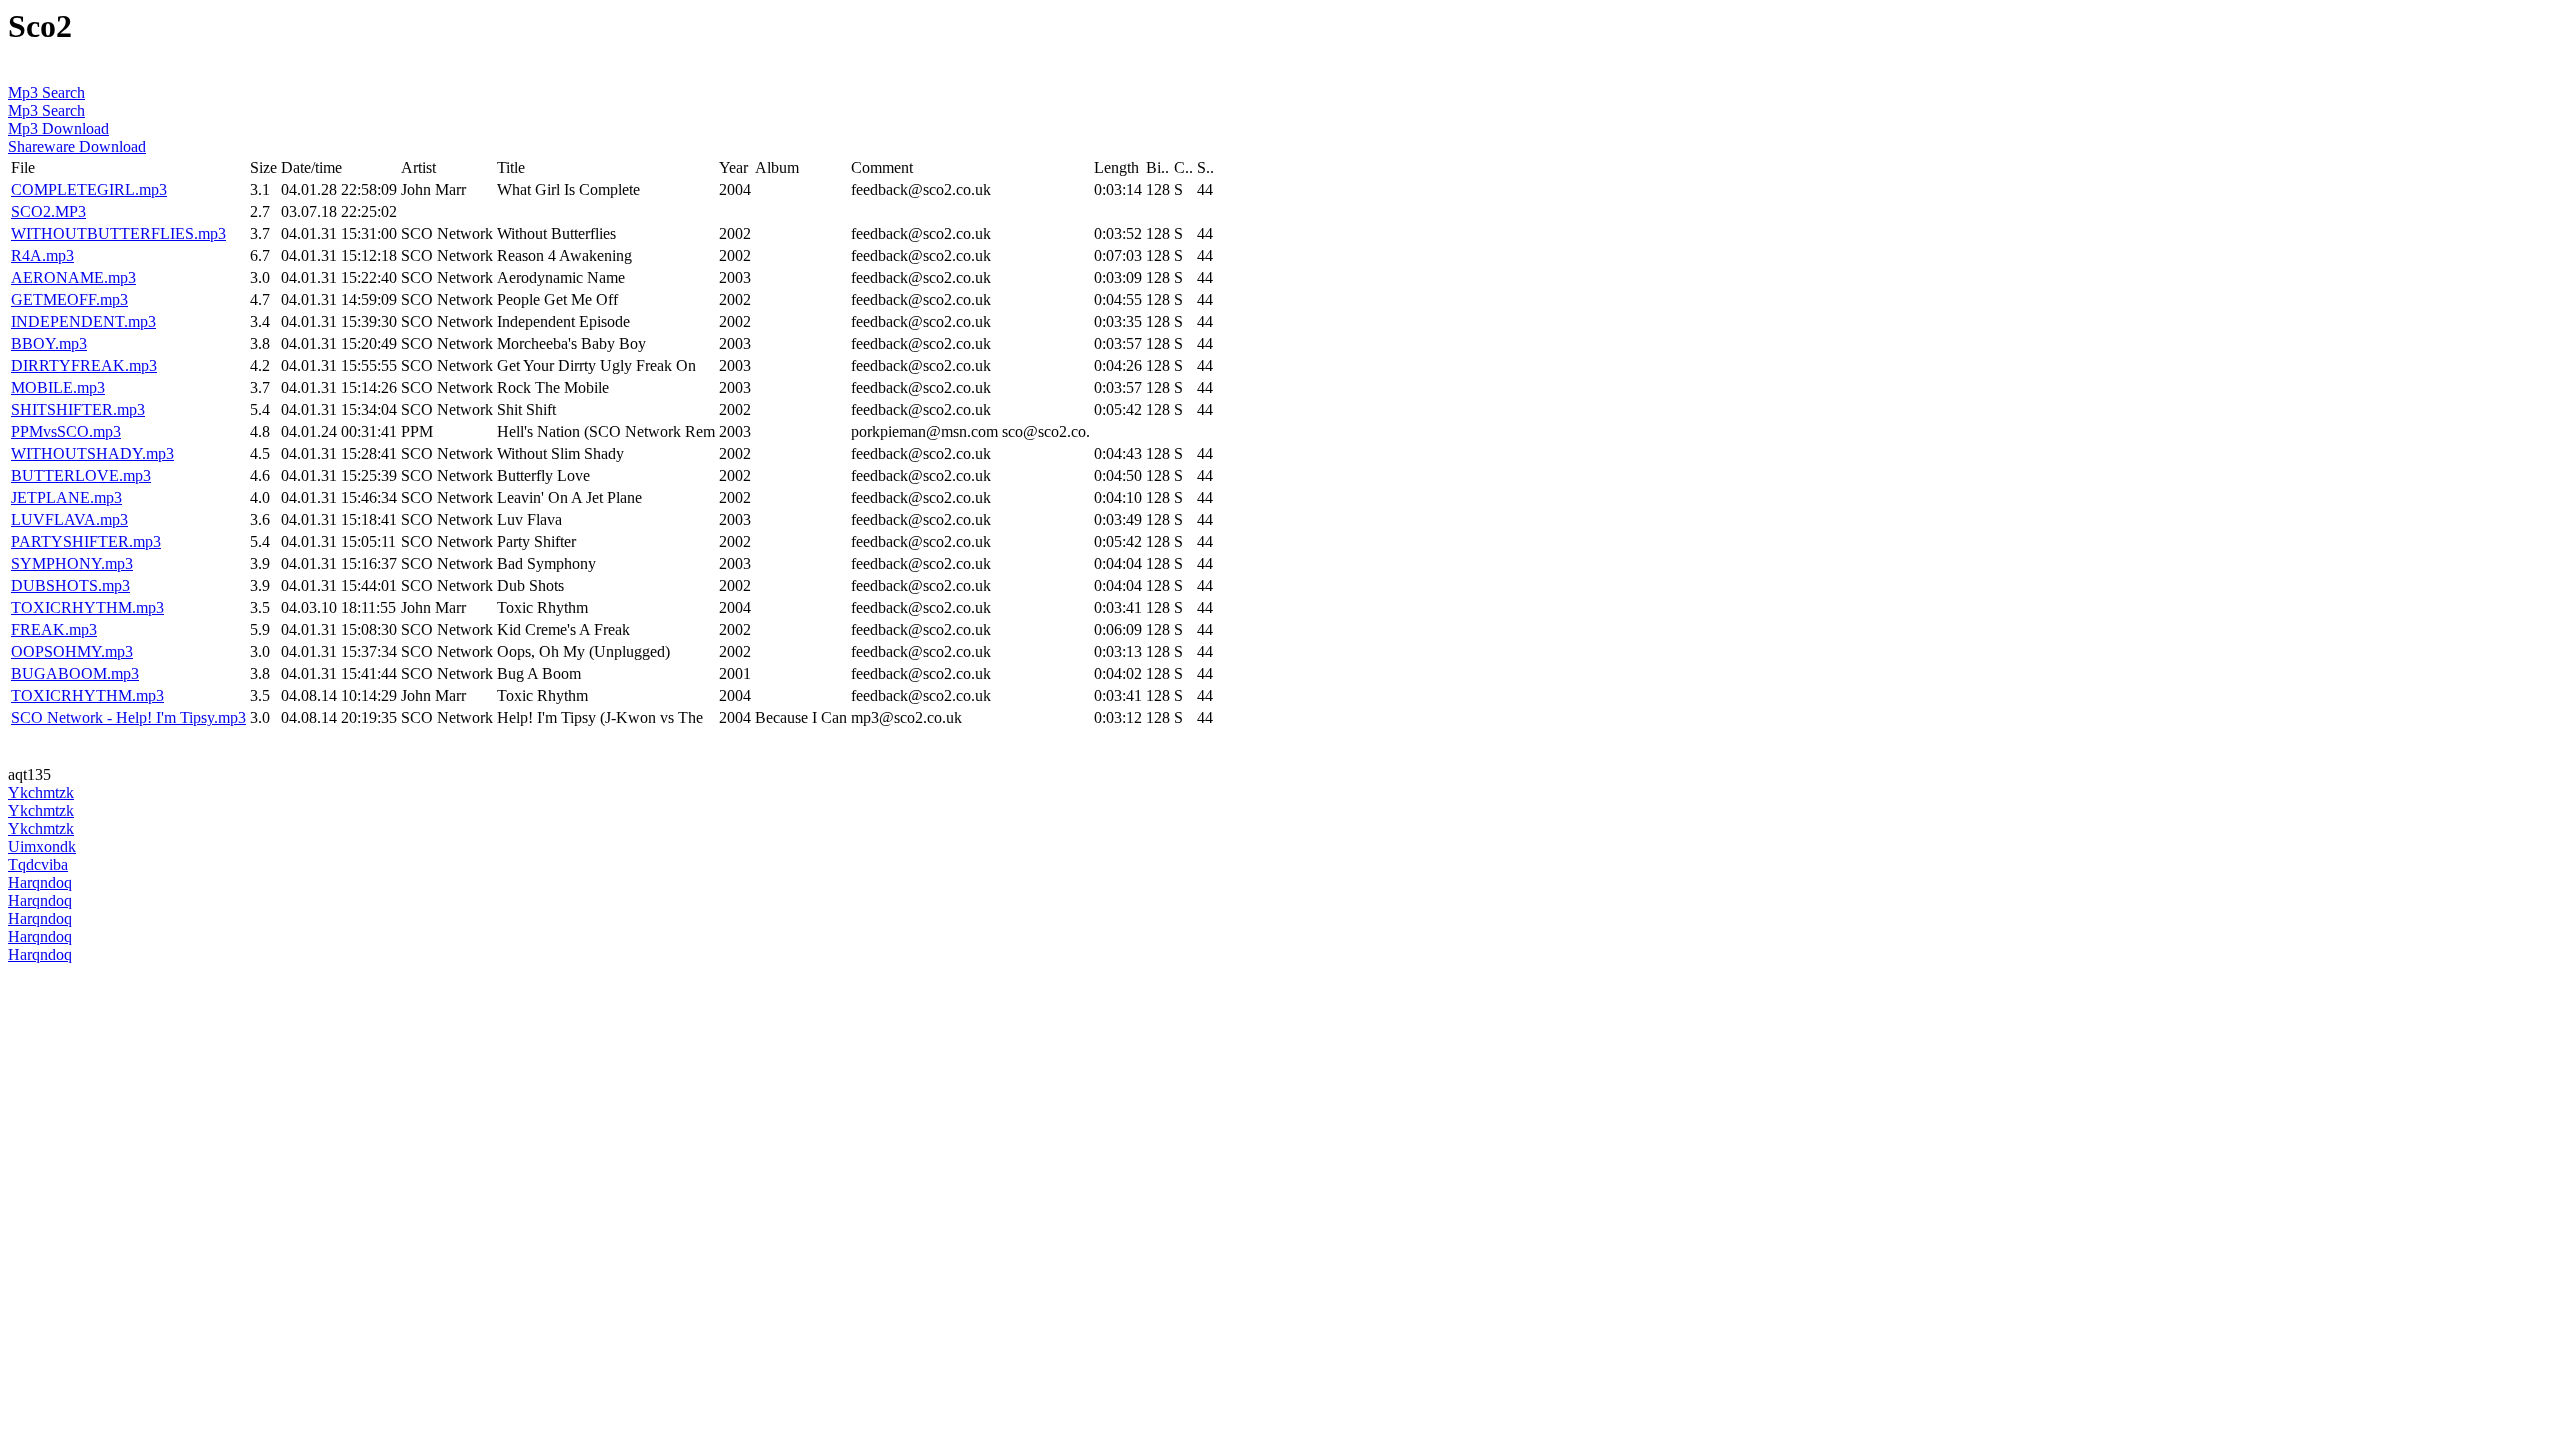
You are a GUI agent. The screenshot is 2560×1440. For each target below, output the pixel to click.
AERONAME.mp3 (73, 277)
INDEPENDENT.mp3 (83, 321)
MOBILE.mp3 (58, 387)
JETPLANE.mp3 (66, 497)
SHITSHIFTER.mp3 (78, 409)
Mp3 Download (58, 128)
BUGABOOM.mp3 (75, 673)
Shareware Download (77, 146)
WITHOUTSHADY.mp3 (92, 453)
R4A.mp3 (42, 255)
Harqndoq (40, 882)
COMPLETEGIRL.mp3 (89, 189)
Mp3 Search (46, 92)
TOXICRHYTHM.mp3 (87, 607)
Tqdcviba (38, 864)
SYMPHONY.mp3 (72, 563)
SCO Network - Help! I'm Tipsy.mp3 (128, 717)
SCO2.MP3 (48, 211)
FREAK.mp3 (54, 629)
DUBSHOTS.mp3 (70, 585)
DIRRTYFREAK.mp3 (84, 365)
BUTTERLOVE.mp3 (81, 475)
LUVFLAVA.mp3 (69, 519)
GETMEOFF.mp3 (69, 299)
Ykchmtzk (41, 792)
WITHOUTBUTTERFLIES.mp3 (118, 233)
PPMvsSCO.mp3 (66, 431)
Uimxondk (42, 846)
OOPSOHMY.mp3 (72, 651)
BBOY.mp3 (49, 343)
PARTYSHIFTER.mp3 (86, 541)
